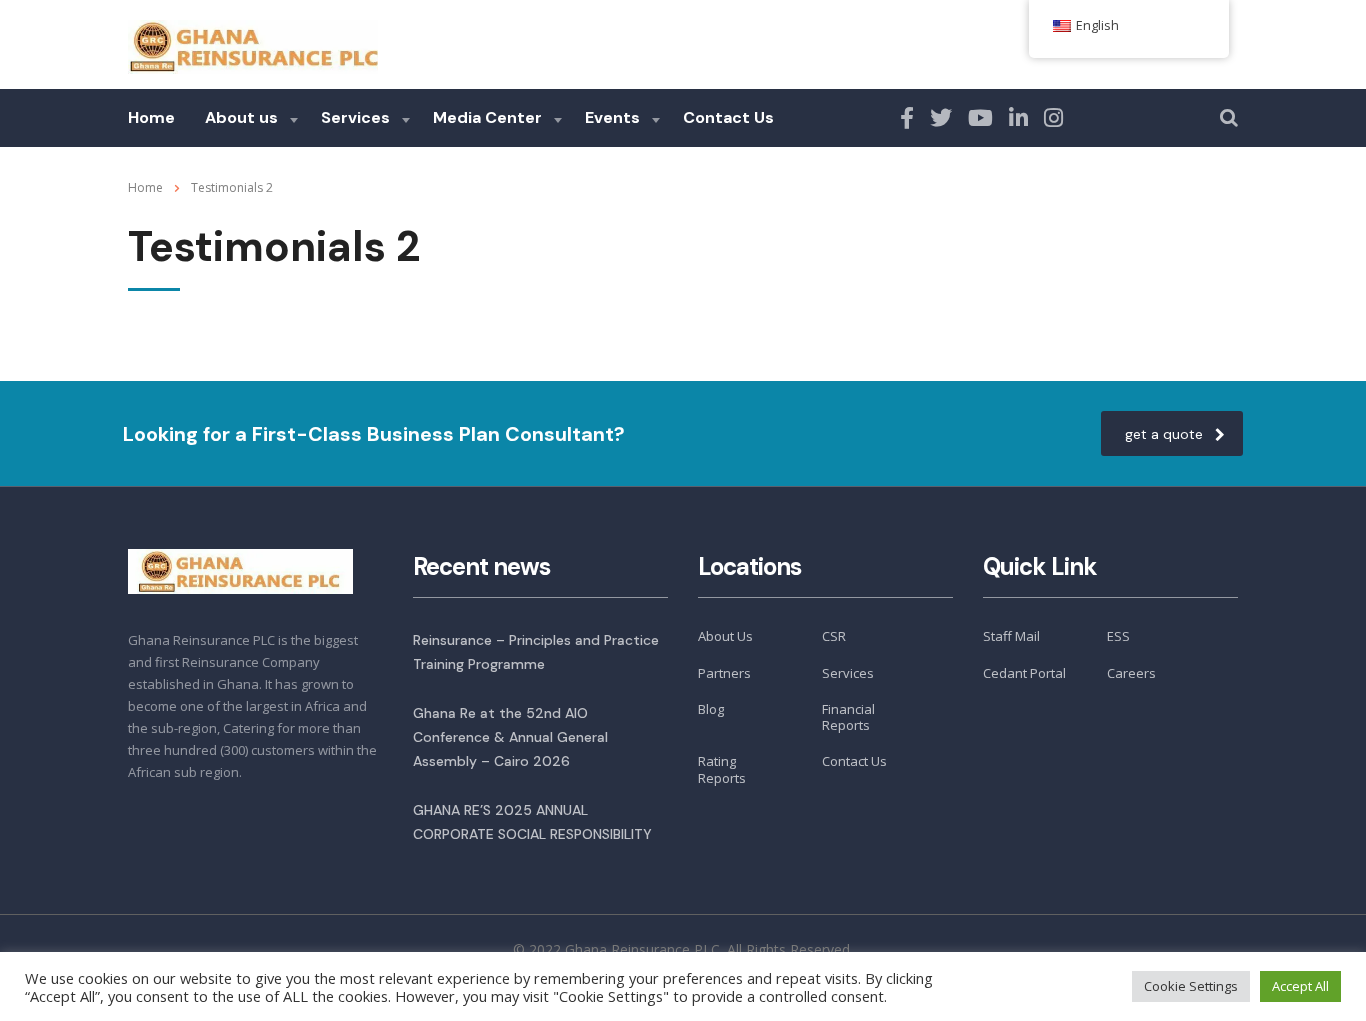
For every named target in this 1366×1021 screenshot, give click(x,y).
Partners (724, 673)
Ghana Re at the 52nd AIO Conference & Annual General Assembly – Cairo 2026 (510, 737)
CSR (834, 636)
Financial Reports (848, 717)
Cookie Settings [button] (1191, 986)
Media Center (487, 117)
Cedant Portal (1024, 673)
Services (355, 117)
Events (612, 117)
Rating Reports (722, 769)
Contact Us (728, 117)
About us (241, 117)
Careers (1131, 673)
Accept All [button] (1300, 986)
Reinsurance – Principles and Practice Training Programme (536, 652)
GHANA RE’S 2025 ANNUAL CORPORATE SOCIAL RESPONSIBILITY (532, 822)
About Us (725, 636)
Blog (711, 709)
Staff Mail (1011, 636)
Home (151, 117)
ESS (1118, 636)
